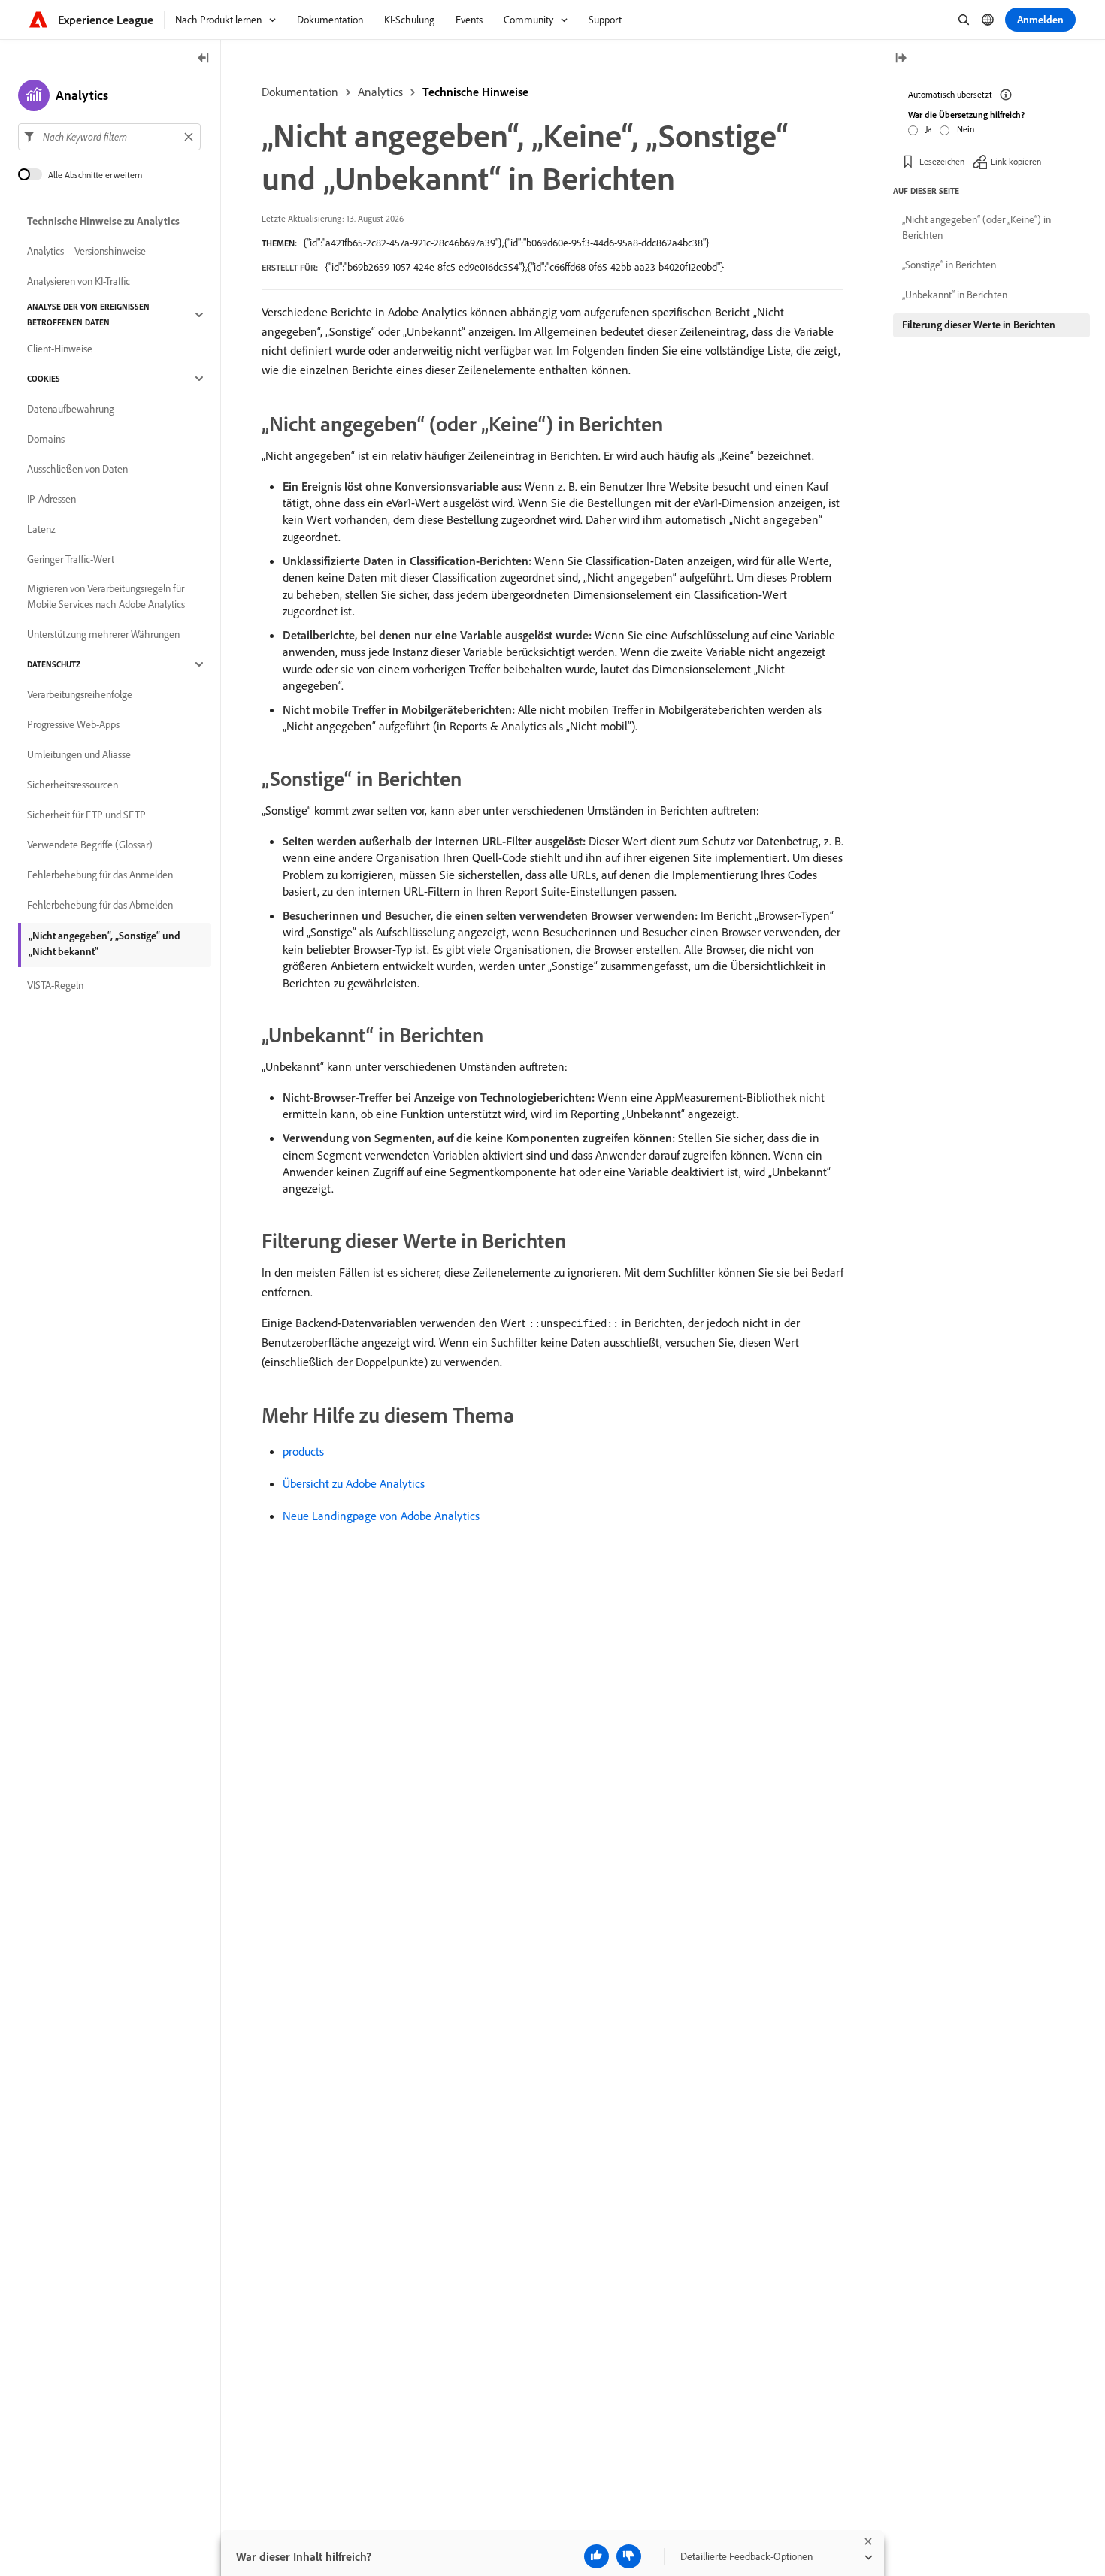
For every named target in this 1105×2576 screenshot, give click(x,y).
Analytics (380, 92)
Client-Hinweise (60, 349)
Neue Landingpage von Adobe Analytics (381, 1516)
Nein (966, 129)
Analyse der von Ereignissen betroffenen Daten (88, 314)
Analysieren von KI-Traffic (79, 281)
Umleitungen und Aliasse (79, 754)
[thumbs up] (596, 2556)
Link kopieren (1016, 161)
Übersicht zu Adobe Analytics (354, 1483)
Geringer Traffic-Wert (71, 559)
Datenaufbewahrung (71, 409)
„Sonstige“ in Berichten (949, 265)
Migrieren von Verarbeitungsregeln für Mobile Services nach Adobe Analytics (106, 596)
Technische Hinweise (475, 92)
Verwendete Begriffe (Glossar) (90, 845)
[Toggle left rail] (204, 59)
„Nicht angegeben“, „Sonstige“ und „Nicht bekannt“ (104, 943)
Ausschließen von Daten (77, 469)
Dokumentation (300, 92)
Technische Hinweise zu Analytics (103, 221)
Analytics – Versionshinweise (86, 251)
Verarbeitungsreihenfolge (80, 694)
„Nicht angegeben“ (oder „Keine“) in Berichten (976, 227)
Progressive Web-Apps (73, 724)
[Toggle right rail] (901, 59)
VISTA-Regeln (55, 985)
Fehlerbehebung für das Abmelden (100, 905)
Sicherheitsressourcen (73, 785)
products (303, 1451)
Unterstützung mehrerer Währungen (103, 634)
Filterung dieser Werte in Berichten (979, 325)
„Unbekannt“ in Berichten (955, 295)
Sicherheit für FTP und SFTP (86, 815)
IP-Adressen (51, 499)
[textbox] (109, 137)
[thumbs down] (629, 2556)
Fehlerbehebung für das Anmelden (100, 875)
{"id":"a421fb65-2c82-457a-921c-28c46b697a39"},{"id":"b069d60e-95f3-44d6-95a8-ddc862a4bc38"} (506, 243)
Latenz (41, 529)
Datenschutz (54, 664)
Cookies (44, 379)
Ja (929, 129)
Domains (46, 439)
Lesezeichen (942, 161)
